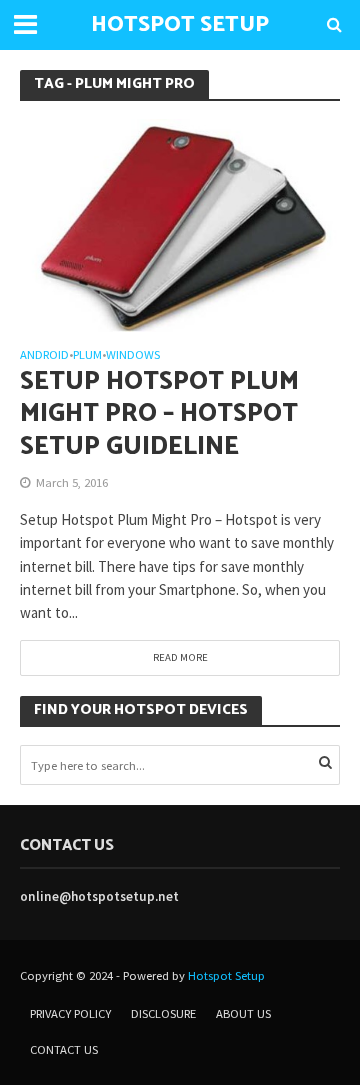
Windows (133, 355)
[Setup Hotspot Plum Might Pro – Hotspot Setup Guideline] (180, 223)
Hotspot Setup (226, 975)
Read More (180, 657)
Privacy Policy (70, 1013)
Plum (87, 355)
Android (44, 355)
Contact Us (64, 1049)
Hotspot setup (180, 25)
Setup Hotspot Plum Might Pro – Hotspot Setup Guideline (159, 414)
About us (243, 1013)
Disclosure (163, 1013)
